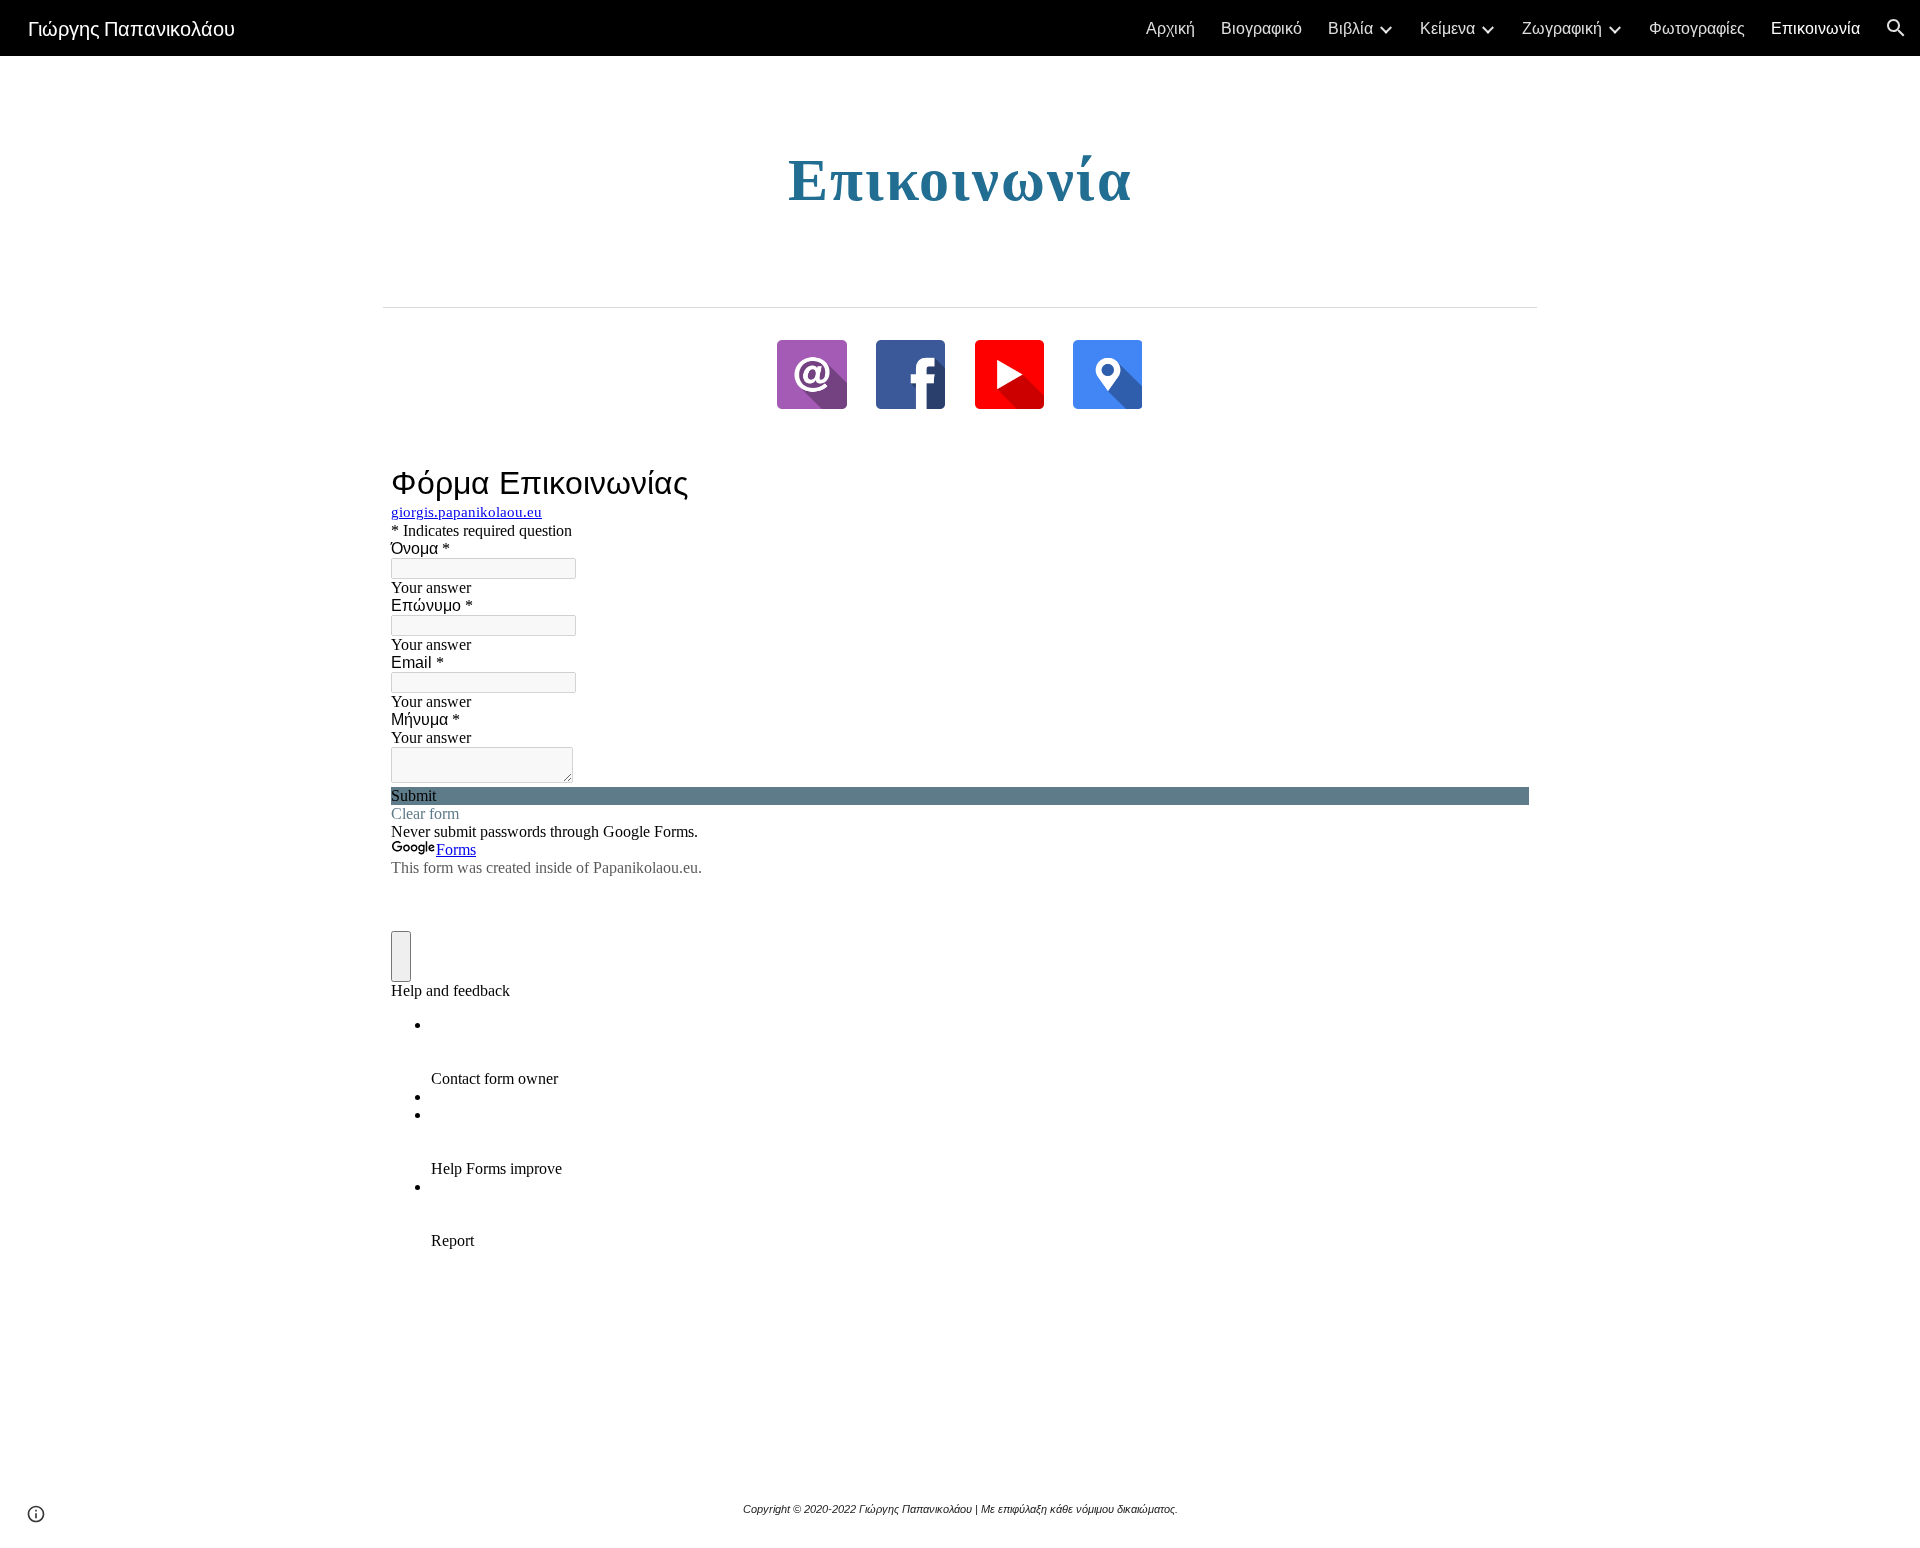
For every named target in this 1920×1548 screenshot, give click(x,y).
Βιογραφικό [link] (1261, 27)
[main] (960, 177)
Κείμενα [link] (1447, 27)
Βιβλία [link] (1350, 27)
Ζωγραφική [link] (1562, 27)
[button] (1896, 28)
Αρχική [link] (1170, 27)
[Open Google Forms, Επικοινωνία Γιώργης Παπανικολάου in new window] (1499, 483)
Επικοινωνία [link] (1815, 27)
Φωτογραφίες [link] (1697, 27)
